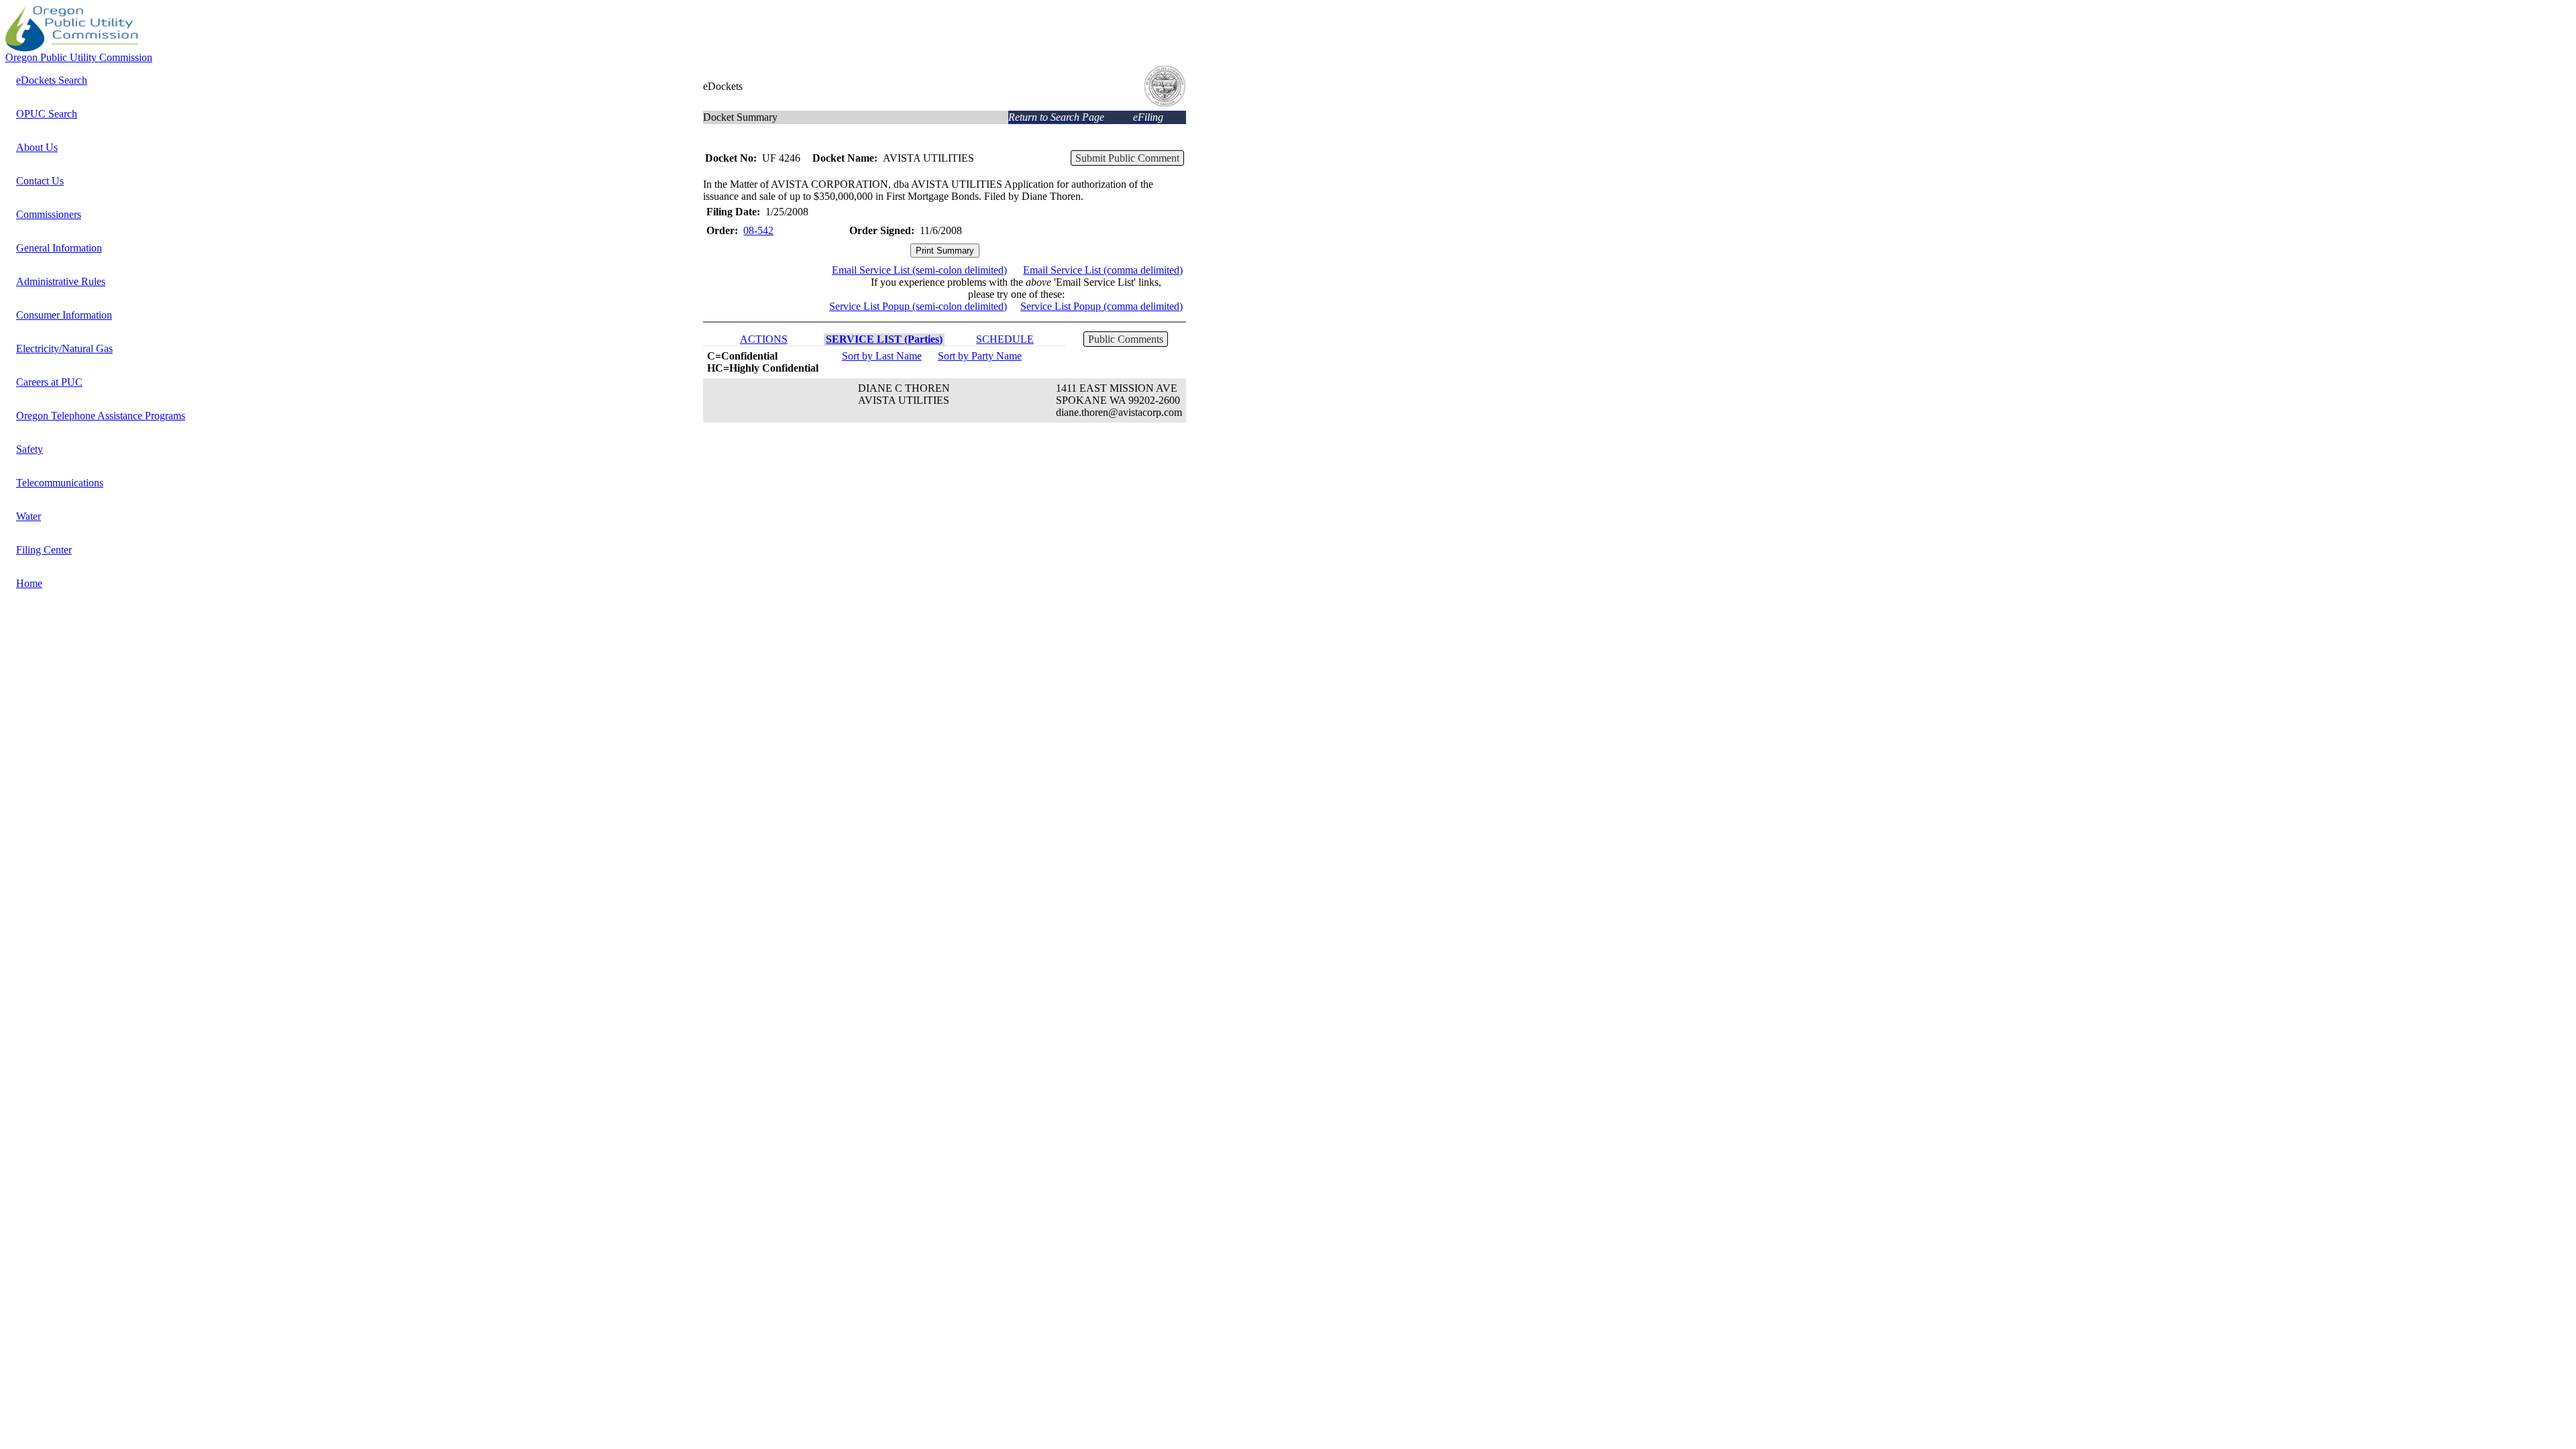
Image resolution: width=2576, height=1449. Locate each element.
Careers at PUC (49, 382)
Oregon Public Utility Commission (79, 57)
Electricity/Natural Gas (64, 348)
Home (29, 583)
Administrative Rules (61, 281)
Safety (30, 449)
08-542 (758, 230)
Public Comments (1126, 339)
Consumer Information (64, 315)
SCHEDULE (1005, 339)
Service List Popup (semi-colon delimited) (918, 306)
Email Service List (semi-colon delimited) (919, 270)
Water (29, 516)
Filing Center (44, 550)
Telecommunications (60, 483)
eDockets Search (52, 80)
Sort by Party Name (980, 356)
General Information (59, 248)
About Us (37, 147)
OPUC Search (47, 114)
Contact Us (40, 181)
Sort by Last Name (882, 356)
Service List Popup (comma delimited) (1102, 306)
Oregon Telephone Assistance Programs (101, 416)
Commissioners (49, 214)
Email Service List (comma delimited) (1103, 270)
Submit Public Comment (1127, 158)
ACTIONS (764, 339)
